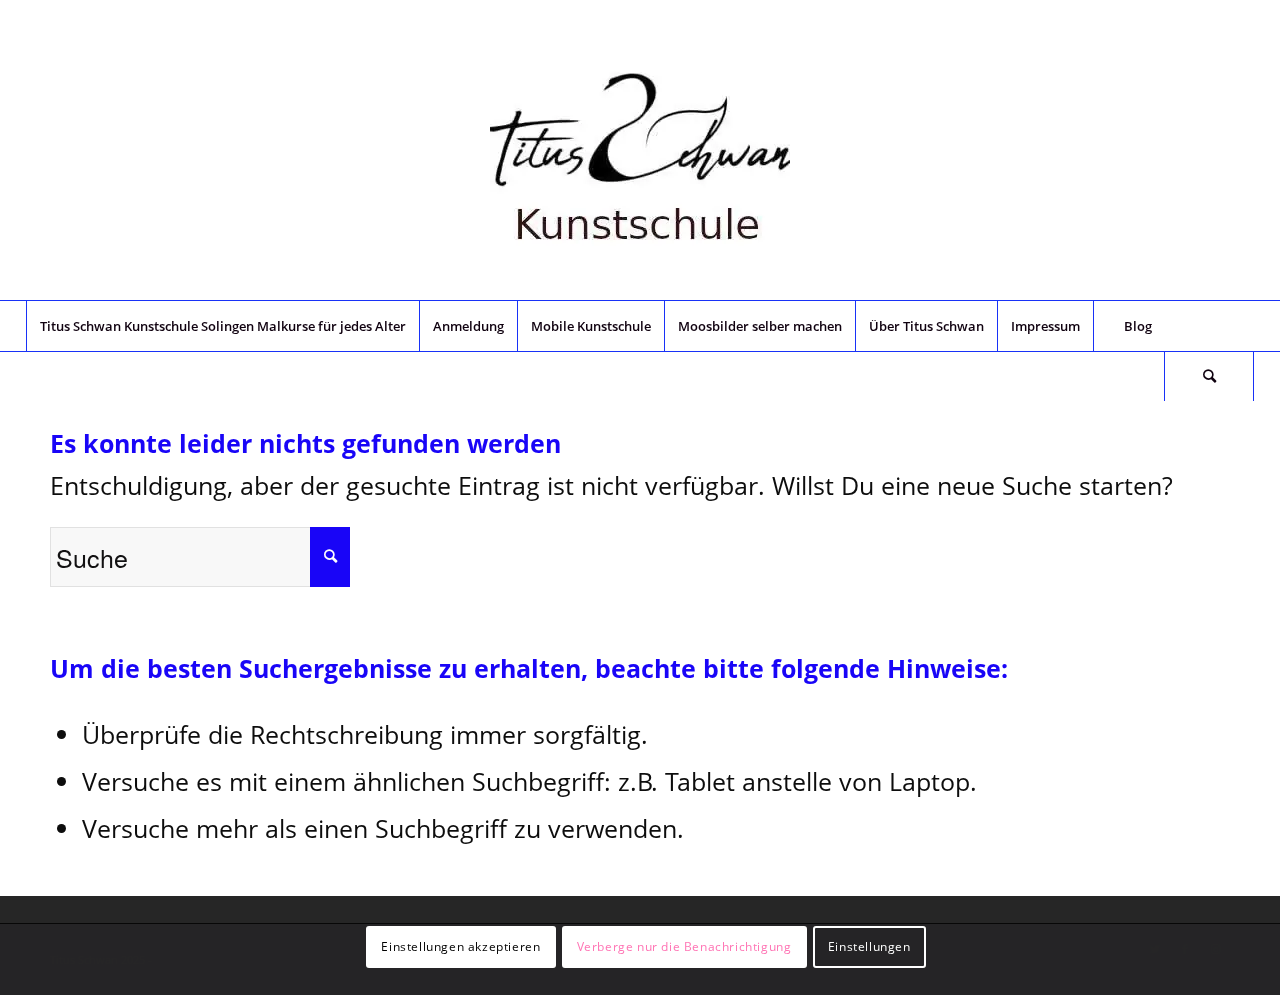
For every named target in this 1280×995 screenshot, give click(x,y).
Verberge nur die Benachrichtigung (684, 945)
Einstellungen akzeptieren (460, 945)
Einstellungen (869, 945)
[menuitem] (222, 326)
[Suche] (1209, 376)
